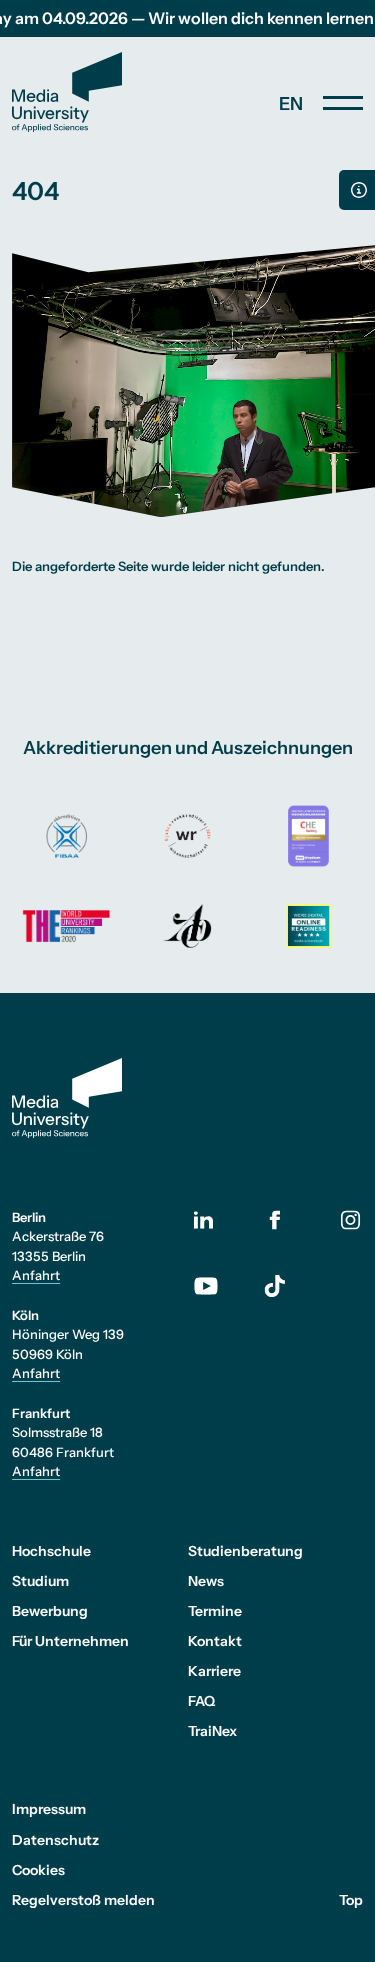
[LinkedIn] (216, 1220)
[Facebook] (275, 1219)
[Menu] (343, 103)
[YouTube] (216, 1286)
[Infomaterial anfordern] (357, 190)
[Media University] (67, 92)
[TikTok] (275, 1286)
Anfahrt (36, 1275)
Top (351, 1900)
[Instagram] (350, 1219)
